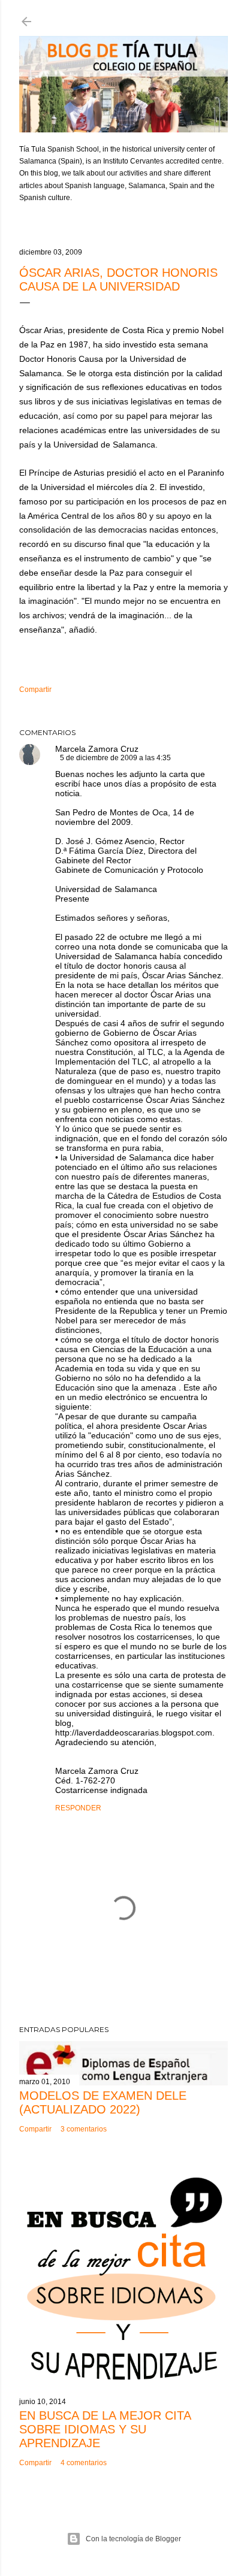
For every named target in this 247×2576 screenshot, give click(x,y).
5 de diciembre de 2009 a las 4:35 (115, 758)
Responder (78, 1808)
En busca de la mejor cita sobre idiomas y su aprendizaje (105, 2429)
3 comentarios (84, 2129)
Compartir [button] (35, 690)
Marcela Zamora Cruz (97, 749)
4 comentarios (84, 2463)
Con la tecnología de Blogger (133, 2539)
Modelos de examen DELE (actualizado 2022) (103, 2102)
